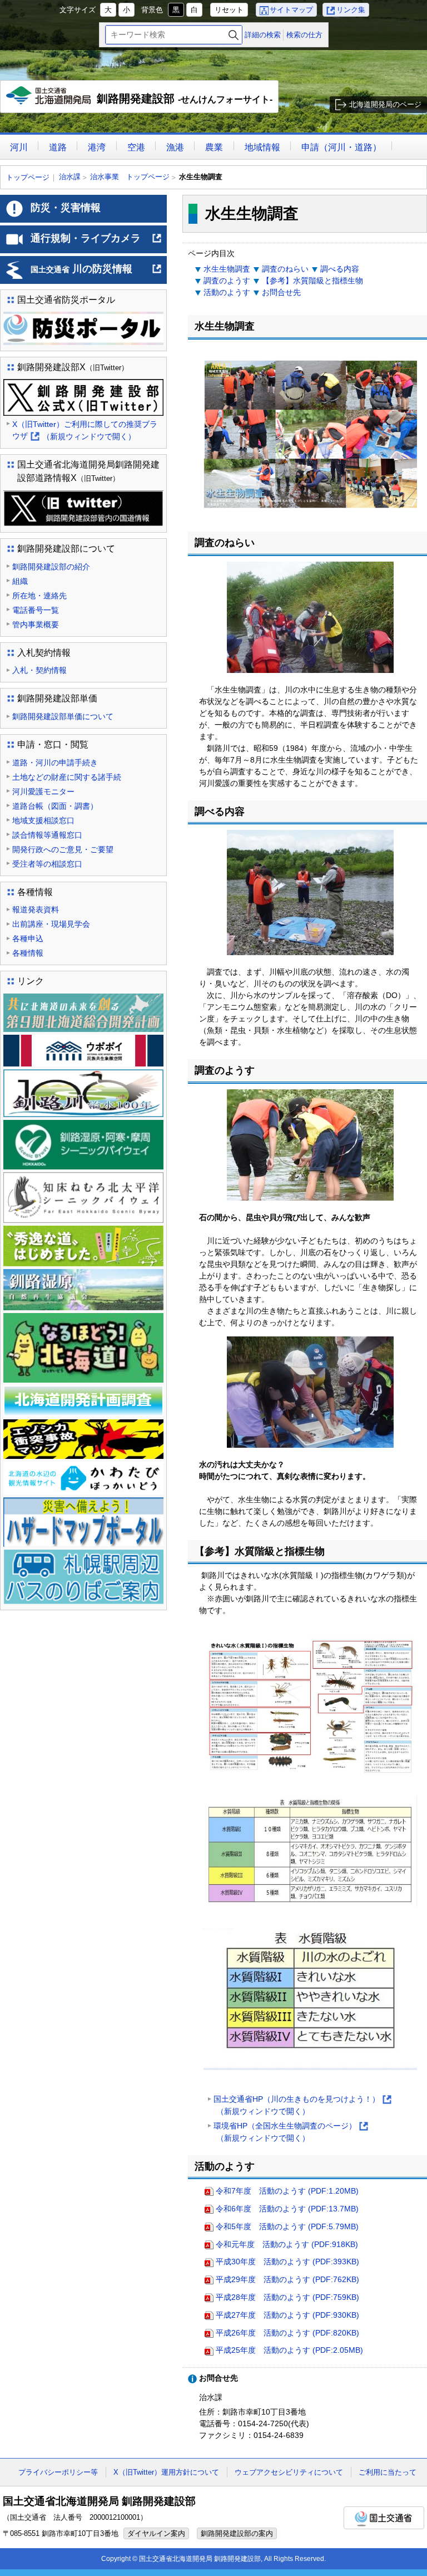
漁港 (175, 147)
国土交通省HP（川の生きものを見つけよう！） (302, 2106)
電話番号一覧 (36, 610)
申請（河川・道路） (341, 147)
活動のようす (227, 292)
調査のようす (227, 281)
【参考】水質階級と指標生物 (312, 281)
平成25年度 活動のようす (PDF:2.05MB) (289, 2350)
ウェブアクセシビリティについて (289, 2472)
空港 (136, 147)
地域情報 (262, 147)
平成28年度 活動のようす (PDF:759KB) (287, 2297)
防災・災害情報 (66, 208)
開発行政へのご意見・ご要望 (63, 849)
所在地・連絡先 (39, 596)
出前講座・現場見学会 (51, 924)
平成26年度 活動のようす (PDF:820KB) (287, 2333)
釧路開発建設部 (142, 103)
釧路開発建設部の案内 (237, 2533)
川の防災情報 (96, 273)
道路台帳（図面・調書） (55, 806)
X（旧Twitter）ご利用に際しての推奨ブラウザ (85, 431)
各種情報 (28, 953)
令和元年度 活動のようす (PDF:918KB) (287, 2244)
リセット (229, 10)
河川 (19, 147)
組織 (20, 581)
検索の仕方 (304, 35)
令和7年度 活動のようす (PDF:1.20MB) (287, 2191)
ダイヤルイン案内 (156, 2533)
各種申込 (28, 938)
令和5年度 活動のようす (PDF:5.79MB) (287, 2226)
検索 (234, 35)
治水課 (70, 177)
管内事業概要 (36, 625)
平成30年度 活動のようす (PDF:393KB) (287, 2262)
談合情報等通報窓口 (47, 835)
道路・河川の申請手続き (55, 763)
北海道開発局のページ (385, 104)
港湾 (97, 147)
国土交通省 (384, 2518)
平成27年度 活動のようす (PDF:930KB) (287, 2315)
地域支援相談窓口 (43, 820)
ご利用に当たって (388, 2472)
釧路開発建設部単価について (63, 716)
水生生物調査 (227, 269)
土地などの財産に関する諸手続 (67, 777)
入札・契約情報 (39, 670)
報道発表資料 (36, 910)
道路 (58, 147)
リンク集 (351, 10)
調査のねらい (285, 269)
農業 (214, 147)
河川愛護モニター (43, 792)
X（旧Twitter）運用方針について (166, 2472)
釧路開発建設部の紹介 (51, 567)
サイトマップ (291, 10)
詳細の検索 (263, 35)
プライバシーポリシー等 (58, 2472)
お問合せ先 (281, 292)
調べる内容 (340, 269)
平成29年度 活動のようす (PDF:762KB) (287, 2279)
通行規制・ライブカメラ (96, 243)
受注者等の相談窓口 (47, 864)
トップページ (28, 177)
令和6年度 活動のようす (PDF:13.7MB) (287, 2209)
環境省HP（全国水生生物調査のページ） (290, 2133)
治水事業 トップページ (130, 177)
